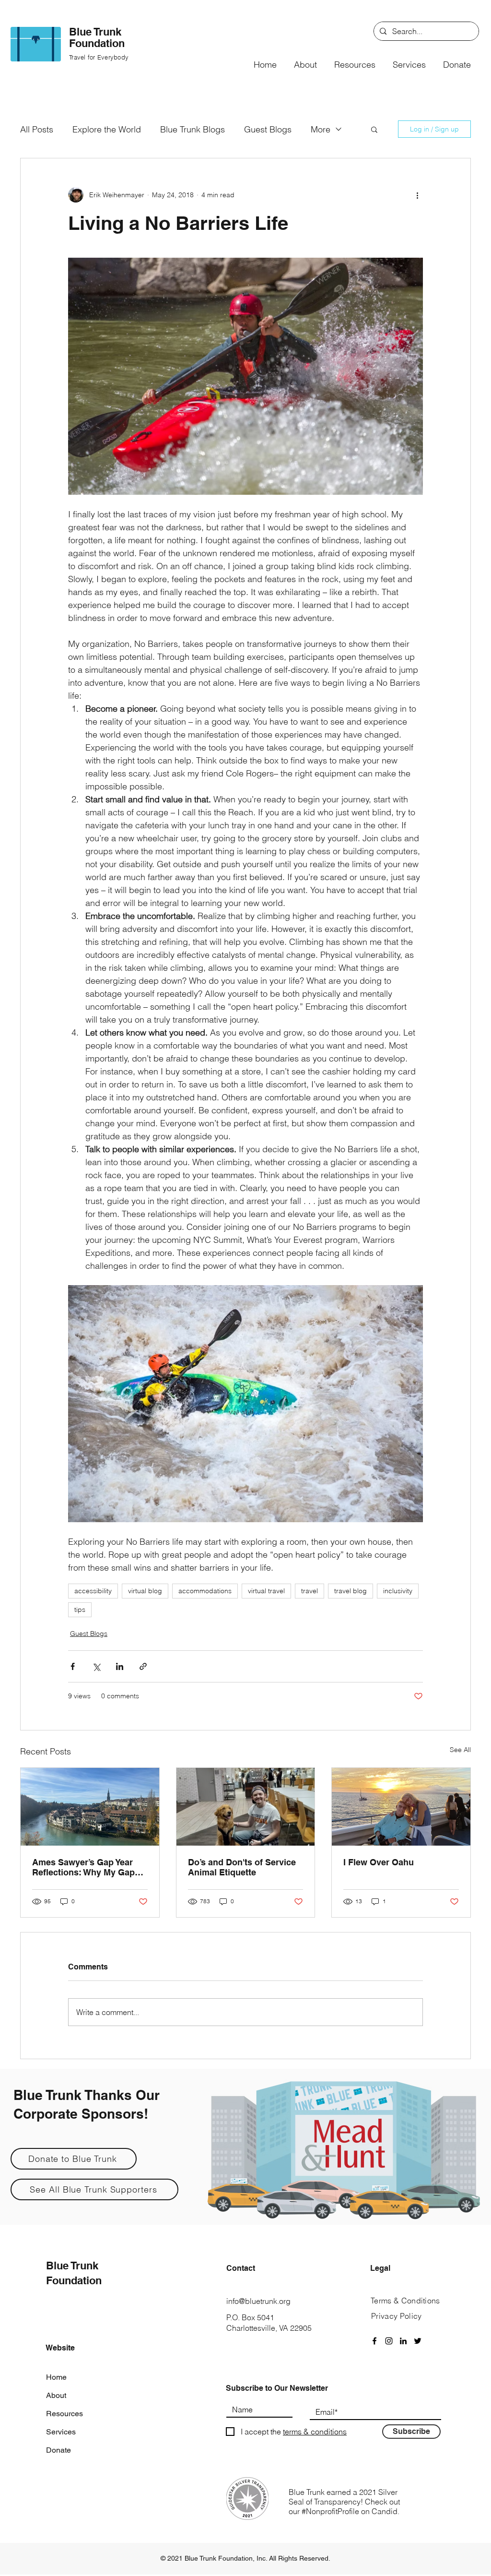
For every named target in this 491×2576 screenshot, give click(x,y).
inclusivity (398, 1591)
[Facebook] (374, 2341)
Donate (58, 2450)
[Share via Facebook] (73, 1666)
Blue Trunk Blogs (193, 129)
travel (310, 1591)
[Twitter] (418, 2341)
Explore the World (107, 129)
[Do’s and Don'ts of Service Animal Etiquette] (246, 1807)
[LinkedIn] (403, 2341)
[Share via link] (143, 1666)
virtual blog (145, 1591)
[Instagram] (389, 2341)
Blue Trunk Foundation (97, 37)
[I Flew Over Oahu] (401, 1807)
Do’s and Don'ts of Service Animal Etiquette (242, 1867)
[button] (305, 60)
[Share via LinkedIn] (120, 1666)
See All (460, 1750)
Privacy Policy (396, 2316)
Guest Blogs (268, 129)
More (321, 129)
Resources (64, 2414)
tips (80, 1610)
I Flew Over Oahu (379, 1862)
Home (56, 2377)
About (56, 2395)
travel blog (351, 1591)
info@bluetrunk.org (258, 2301)
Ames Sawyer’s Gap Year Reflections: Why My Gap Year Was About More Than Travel (87, 1867)
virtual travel (266, 1591)
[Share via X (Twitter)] (96, 1666)
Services (61, 2432)
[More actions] (417, 195)
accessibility (93, 1591)
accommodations (205, 1591)
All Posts (37, 129)
